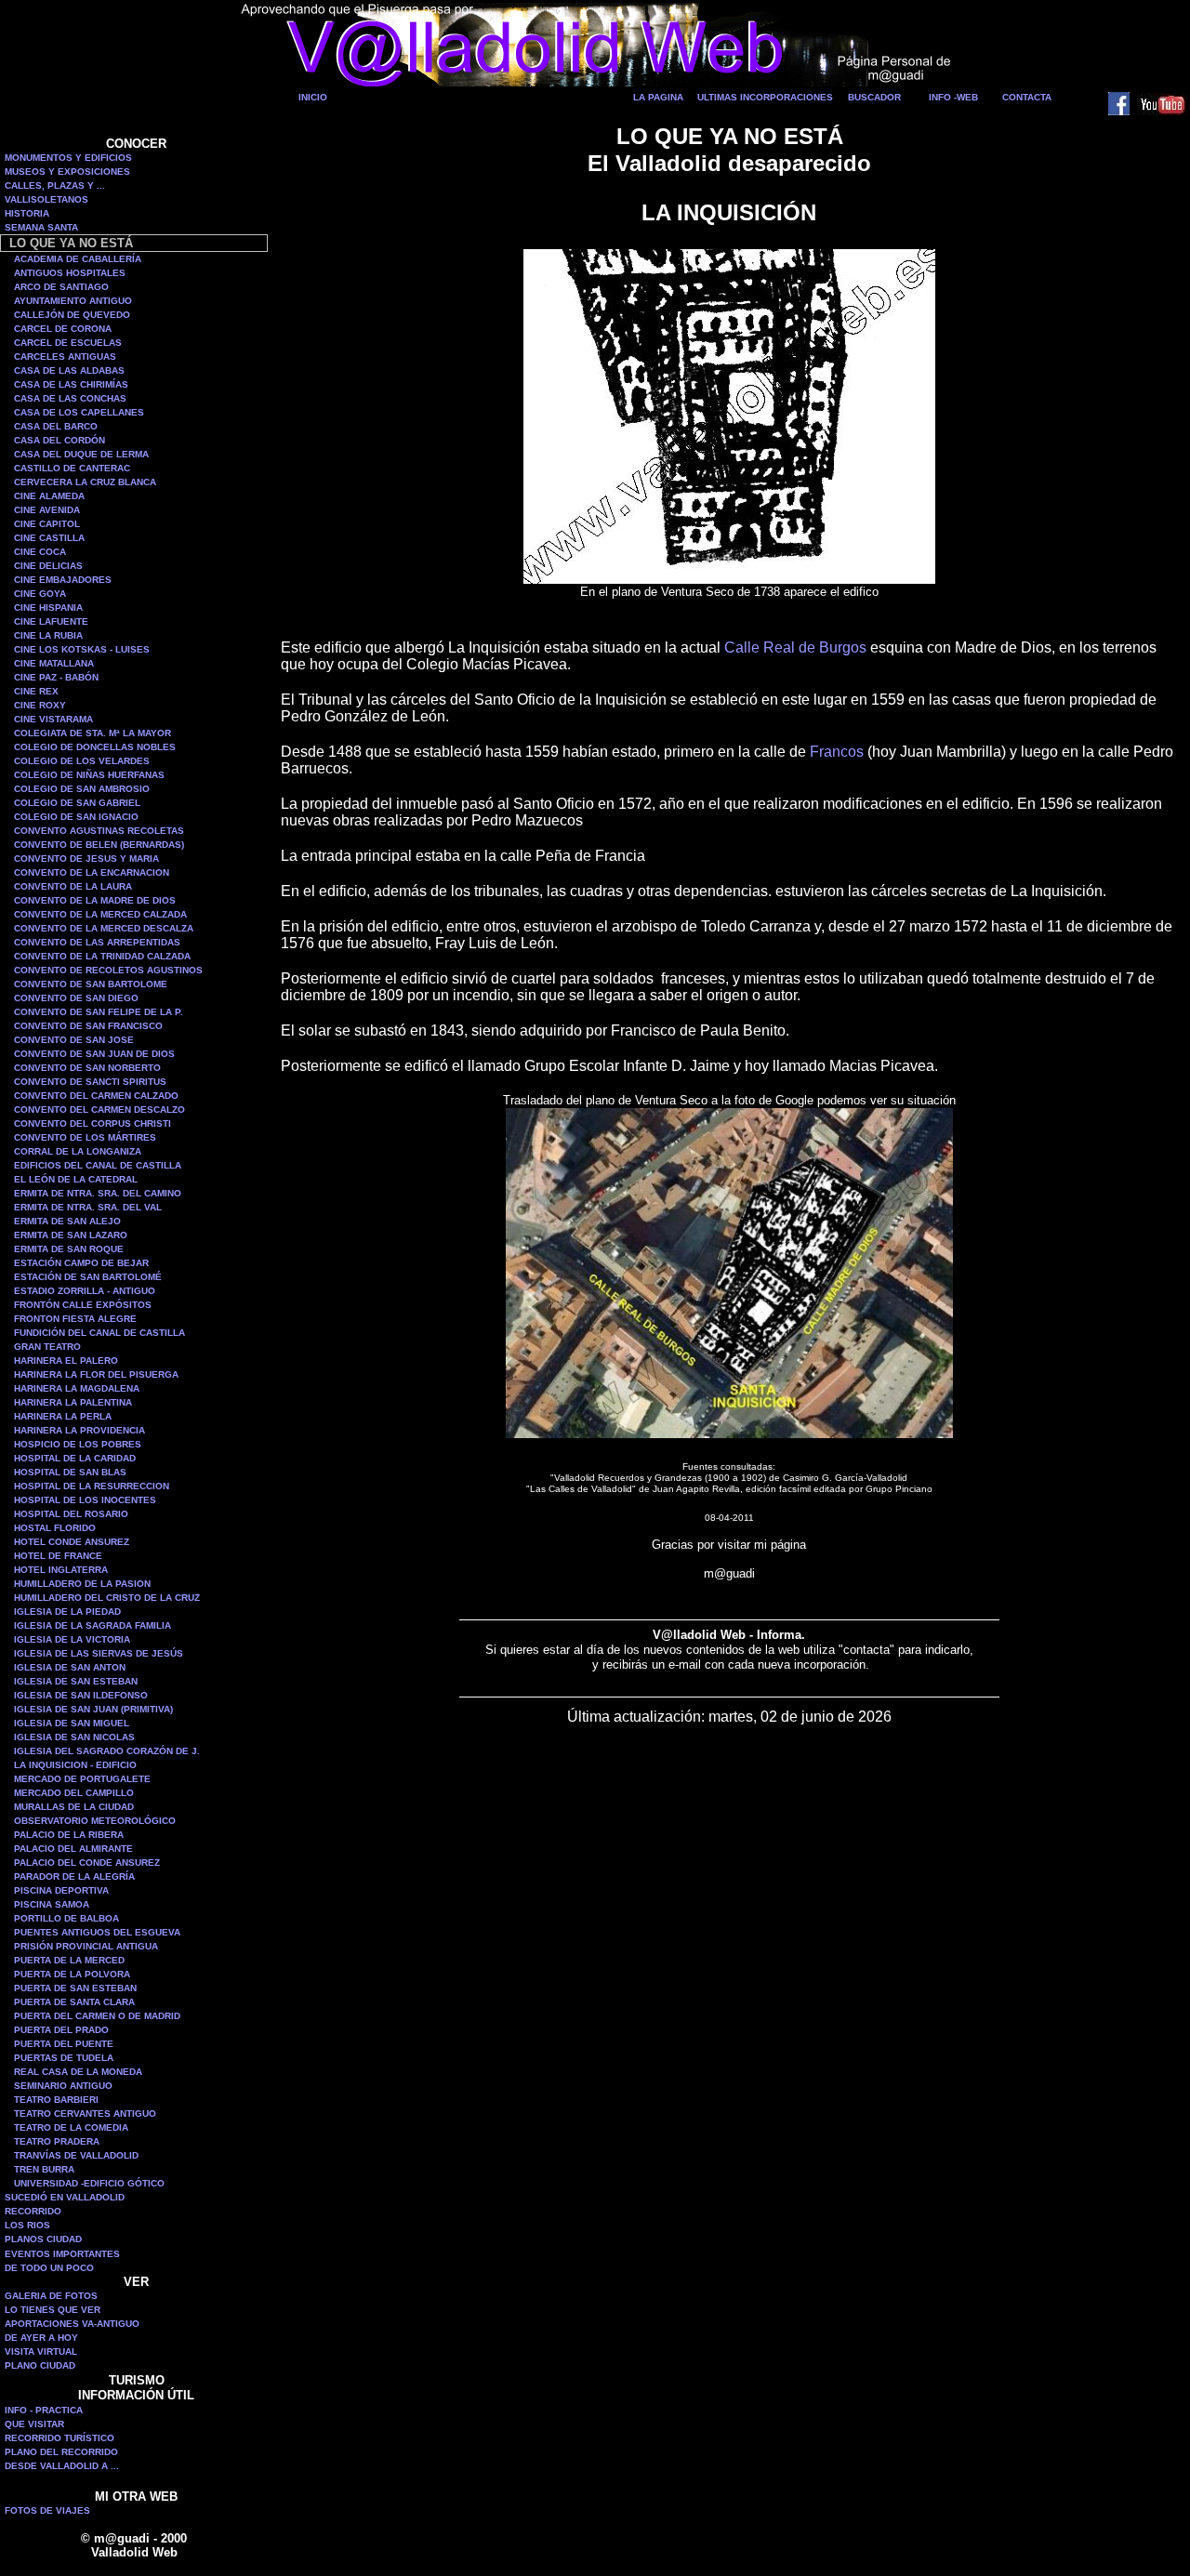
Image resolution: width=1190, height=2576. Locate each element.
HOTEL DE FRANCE (58, 1556)
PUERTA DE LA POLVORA (72, 1974)
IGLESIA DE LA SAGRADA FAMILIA (93, 1625)
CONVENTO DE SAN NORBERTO (87, 1068)
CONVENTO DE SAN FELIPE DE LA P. (99, 1012)
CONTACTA (1027, 97)
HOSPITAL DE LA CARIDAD (75, 1458)
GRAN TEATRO (47, 1347)
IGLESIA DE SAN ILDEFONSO (81, 1695)
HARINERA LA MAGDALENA (77, 1388)
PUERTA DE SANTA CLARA (74, 2002)
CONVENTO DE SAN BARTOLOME (91, 984)
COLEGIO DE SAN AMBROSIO (82, 789)
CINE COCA (40, 552)
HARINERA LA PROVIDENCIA (79, 1430)
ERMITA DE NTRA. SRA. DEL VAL (88, 1207)
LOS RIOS (27, 2225)
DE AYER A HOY (41, 2338)
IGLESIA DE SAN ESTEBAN (76, 1681)
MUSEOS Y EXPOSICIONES (67, 172)
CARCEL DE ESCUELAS (68, 343)
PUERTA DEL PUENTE (64, 2044)
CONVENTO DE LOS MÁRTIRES (85, 1137)
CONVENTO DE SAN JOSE (74, 1040)
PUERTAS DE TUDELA (64, 2058)
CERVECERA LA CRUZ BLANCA (85, 482)
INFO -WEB (953, 97)
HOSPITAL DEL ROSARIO (71, 1514)
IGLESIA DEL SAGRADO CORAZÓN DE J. (107, 1751)
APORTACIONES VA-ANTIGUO (72, 2324)
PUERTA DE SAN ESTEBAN (75, 1988)
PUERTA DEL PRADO (61, 2030)
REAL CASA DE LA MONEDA (78, 2072)
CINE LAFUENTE (51, 621)
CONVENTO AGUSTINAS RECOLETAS (99, 831)
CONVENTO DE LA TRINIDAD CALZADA (102, 956)
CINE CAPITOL (47, 524)
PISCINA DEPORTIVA (61, 1890)
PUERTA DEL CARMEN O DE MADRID (97, 2016)
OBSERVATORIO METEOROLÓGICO (95, 1821)
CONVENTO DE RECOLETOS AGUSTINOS (108, 970)
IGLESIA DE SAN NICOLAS (74, 1737)
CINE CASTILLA (49, 538)
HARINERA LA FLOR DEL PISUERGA (96, 1374)
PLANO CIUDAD (40, 2365)
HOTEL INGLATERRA (61, 1570)
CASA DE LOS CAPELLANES (79, 412)
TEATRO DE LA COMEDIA (71, 2127)
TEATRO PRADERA (57, 2141)
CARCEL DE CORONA (63, 329)
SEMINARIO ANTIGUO (63, 2086)
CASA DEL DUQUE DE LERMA (81, 454)
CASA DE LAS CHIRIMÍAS (71, 384)
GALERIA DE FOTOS (51, 2296)
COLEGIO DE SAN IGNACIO (76, 817)
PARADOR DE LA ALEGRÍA (74, 1876)
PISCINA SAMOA (52, 1904)
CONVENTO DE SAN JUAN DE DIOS (94, 1054)
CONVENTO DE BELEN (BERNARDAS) (99, 845)
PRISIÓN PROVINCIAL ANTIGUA (86, 1946)
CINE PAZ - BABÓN (56, 677)
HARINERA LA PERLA (63, 1416)
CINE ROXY (40, 705)
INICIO (313, 97)
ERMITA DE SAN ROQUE (69, 1249)
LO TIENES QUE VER (53, 2310)
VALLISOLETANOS (46, 199)
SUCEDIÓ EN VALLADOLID (65, 2197)
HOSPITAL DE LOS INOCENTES (85, 1500)
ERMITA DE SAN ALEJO (67, 1221)
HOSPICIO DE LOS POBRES (78, 1444)
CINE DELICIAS (48, 566)
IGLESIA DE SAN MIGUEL (72, 1723)
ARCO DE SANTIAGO (61, 287)
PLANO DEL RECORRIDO (61, 2452)
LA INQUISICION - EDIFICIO (75, 1765)
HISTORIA (27, 213)
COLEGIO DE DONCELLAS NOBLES (95, 747)
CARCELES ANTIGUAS (65, 357)
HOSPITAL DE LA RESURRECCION (92, 1486)
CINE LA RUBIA (48, 635)
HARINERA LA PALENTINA (73, 1402)
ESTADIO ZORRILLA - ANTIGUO (85, 1291)
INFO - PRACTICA (44, 2410)
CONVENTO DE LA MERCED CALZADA (100, 914)
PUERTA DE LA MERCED (69, 1960)
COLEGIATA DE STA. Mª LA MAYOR (93, 733)
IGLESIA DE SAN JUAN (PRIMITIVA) (93, 1709)
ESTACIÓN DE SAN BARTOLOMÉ (88, 1277)
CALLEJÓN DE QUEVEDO (72, 315)
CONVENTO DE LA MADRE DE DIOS (95, 900)
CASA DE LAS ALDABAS (69, 370)
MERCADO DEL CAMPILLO (74, 1793)
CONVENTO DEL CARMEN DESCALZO (99, 1110)
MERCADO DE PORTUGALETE (82, 1779)
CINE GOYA (40, 594)
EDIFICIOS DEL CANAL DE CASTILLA (98, 1165)
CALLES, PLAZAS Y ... (55, 185)
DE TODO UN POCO (49, 2268)
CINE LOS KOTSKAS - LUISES (82, 649)
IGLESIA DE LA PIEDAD (67, 1612)
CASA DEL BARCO (56, 426)
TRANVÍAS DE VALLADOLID (76, 2155)
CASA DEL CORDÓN (59, 440)
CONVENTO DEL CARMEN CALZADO (96, 1096)
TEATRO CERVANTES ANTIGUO (85, 2114)
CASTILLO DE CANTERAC (72, 468)
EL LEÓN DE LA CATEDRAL (76, 1179)
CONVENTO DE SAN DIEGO (76, 998)
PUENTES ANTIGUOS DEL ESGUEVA (97, 1932)
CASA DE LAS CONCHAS (70, 398)
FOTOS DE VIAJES (47, 2510)
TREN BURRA (44, 2169)
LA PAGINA (658, 97)
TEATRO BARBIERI (56, 2100)
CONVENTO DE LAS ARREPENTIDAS (97, 942)
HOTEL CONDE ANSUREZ (72, 1542)
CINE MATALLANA (54, 663)
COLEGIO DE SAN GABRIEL (77, 803)
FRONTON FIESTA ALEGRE (75, 1319)
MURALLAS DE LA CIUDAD (74, 1807)
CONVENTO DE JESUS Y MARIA (86, 859)
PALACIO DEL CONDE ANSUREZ (87, 1863)
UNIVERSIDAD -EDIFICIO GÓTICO (89, 2183)
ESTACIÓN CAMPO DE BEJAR (81, 1263)
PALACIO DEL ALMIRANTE (73, 1849)
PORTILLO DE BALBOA (66, 1918)
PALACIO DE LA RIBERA (69, 1835)
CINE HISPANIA (48, 608)
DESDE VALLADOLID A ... (62, 2466)
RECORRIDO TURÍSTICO (59, 2438)
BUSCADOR (874, 97)
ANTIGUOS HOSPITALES (70, 273)
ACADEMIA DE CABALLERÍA (78, 259)
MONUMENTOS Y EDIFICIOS (68, 158)
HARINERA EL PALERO (66, 1361)
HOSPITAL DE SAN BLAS (70, 1472)
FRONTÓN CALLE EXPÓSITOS (83, 1305)
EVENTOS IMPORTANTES (62, 2254)
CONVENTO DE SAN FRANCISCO (88, 1026)
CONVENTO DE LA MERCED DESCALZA (104, 928)
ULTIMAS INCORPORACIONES (765, 97)
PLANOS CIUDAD (43, 2239)
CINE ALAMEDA (49, 496)
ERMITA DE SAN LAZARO (71, 1235)
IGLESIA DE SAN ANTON (70, 1667)
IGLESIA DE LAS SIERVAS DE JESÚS (99, 1653)
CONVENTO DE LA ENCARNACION (92, 872)
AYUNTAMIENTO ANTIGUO (73, 301)
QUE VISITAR (34, 2424)
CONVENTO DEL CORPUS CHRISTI (93, 1123)
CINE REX (36, 691)
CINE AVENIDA (47, 510)
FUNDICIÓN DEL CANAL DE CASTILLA (99, 1333)
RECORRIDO (33, 2211)
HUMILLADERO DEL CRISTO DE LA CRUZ (107, 1598)
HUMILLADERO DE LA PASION (82, 1584)
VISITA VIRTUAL (41, 2351)
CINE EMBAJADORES (63, 580)
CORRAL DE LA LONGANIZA (78, 1151)
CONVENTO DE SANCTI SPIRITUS (90, 1082)
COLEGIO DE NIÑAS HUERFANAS (89, 775)
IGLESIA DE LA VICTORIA (72, 1639)
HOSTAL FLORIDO (55, 1528)
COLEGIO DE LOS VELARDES (82, 761)
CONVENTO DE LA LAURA (73, 886)
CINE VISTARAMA (53, 719)
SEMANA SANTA (41, 227)
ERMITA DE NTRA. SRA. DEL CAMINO (98, 1193)
